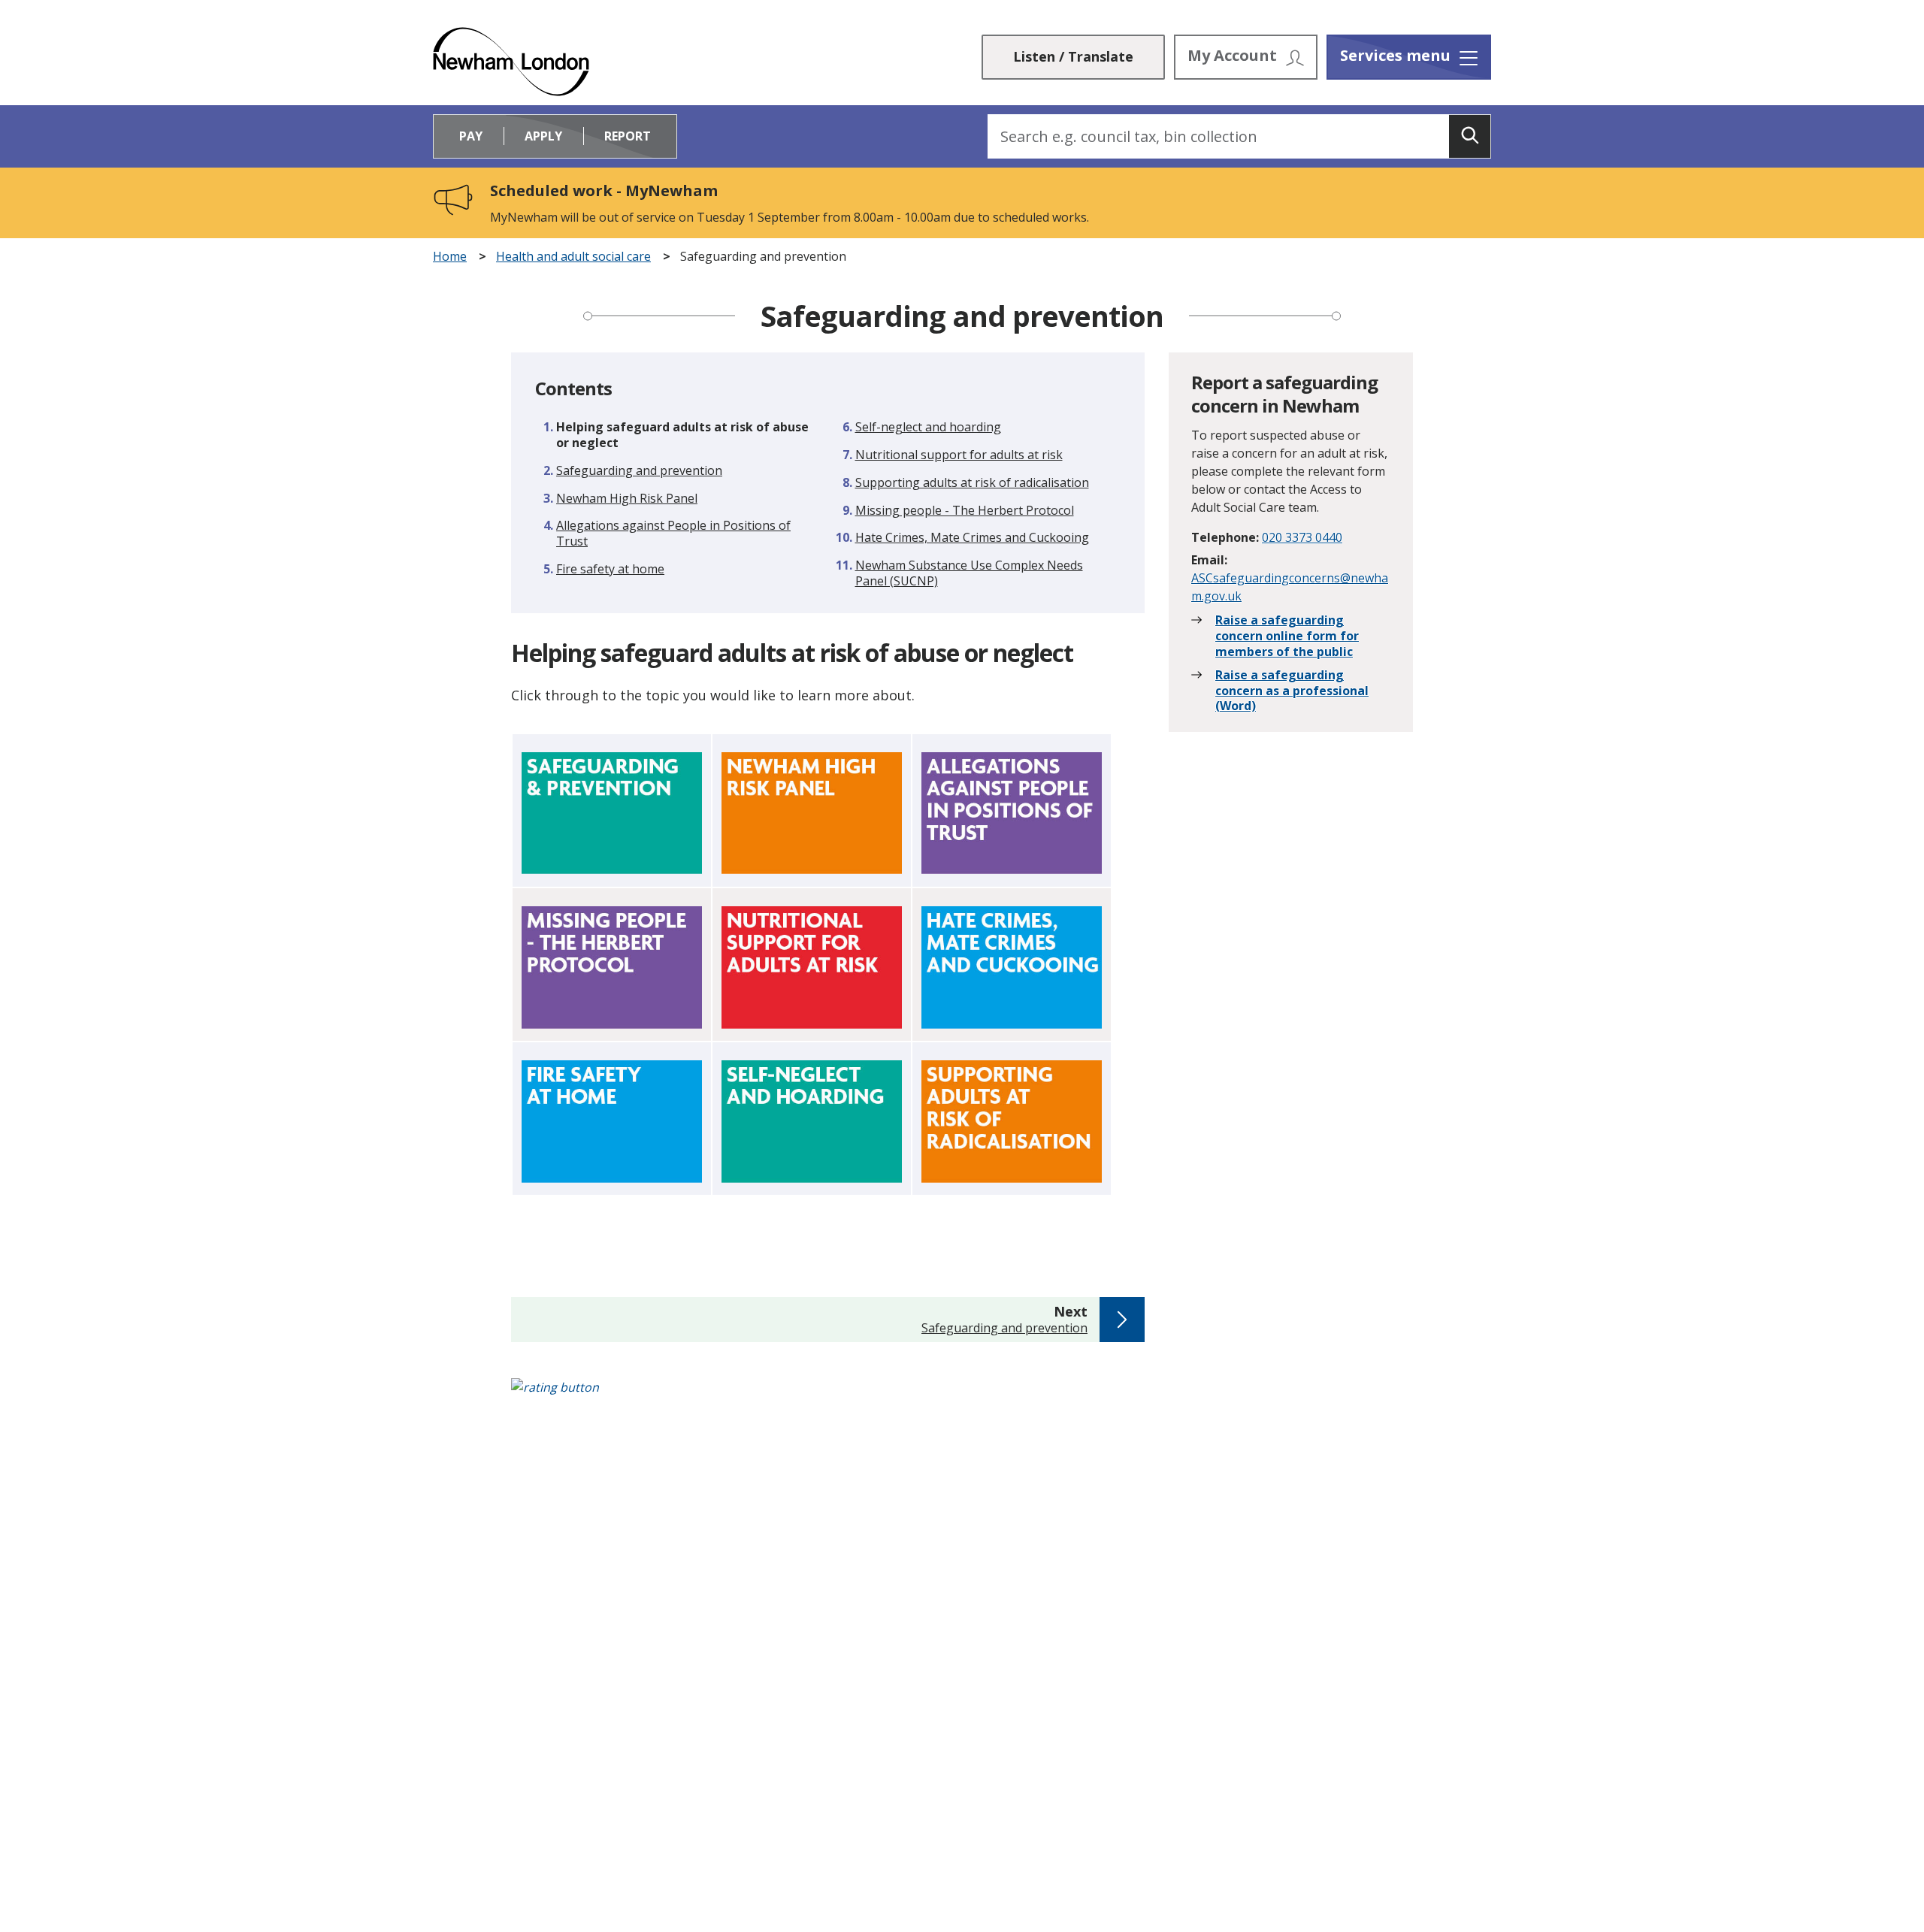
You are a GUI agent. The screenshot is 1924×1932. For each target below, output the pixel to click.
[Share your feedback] (962, 1395)
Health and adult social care (573, 257)
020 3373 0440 (1302, 537)
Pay (471, 136)
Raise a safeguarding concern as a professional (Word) (1292, 691)
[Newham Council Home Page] (511, 62)
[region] (828, 969)
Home (450, 257)
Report (628, 136)
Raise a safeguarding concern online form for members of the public (1287, 636)
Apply (543, 136)
